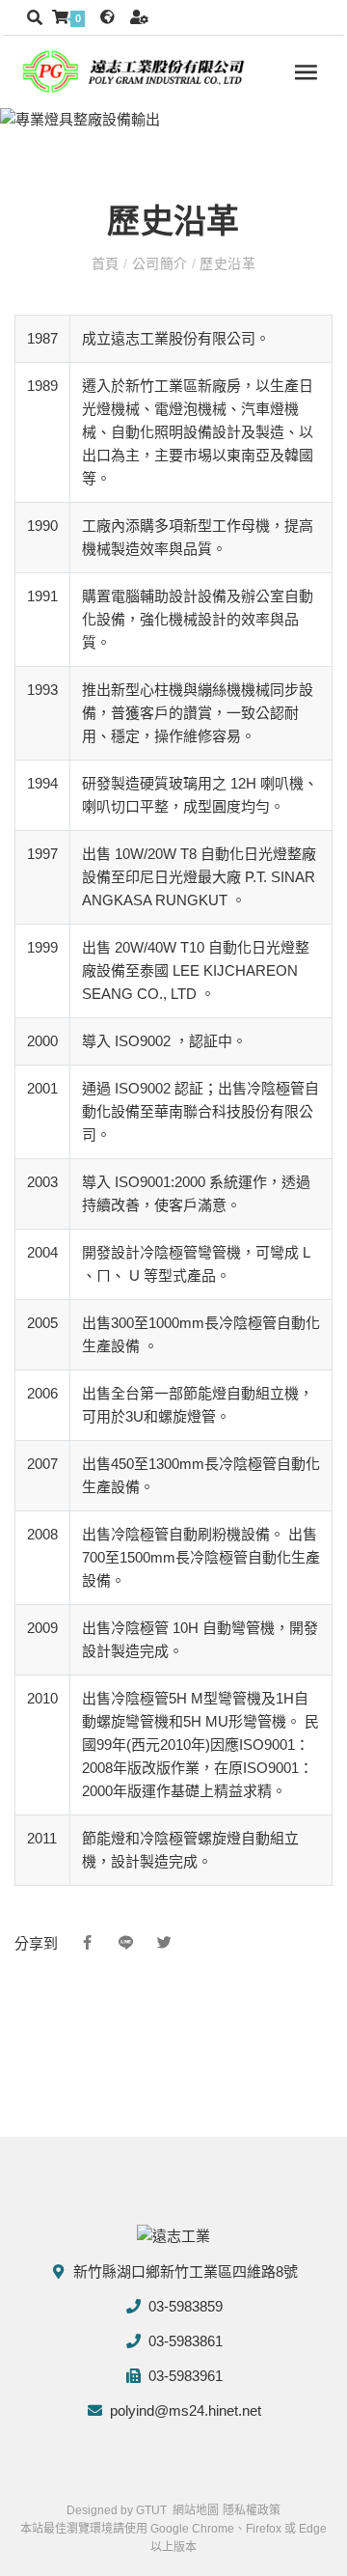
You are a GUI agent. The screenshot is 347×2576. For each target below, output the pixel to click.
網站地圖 (196, 2510)
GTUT (151, 2510)
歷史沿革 (226, 263)
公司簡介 (160, 263)
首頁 (107, 263)
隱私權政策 (252, 2510)
